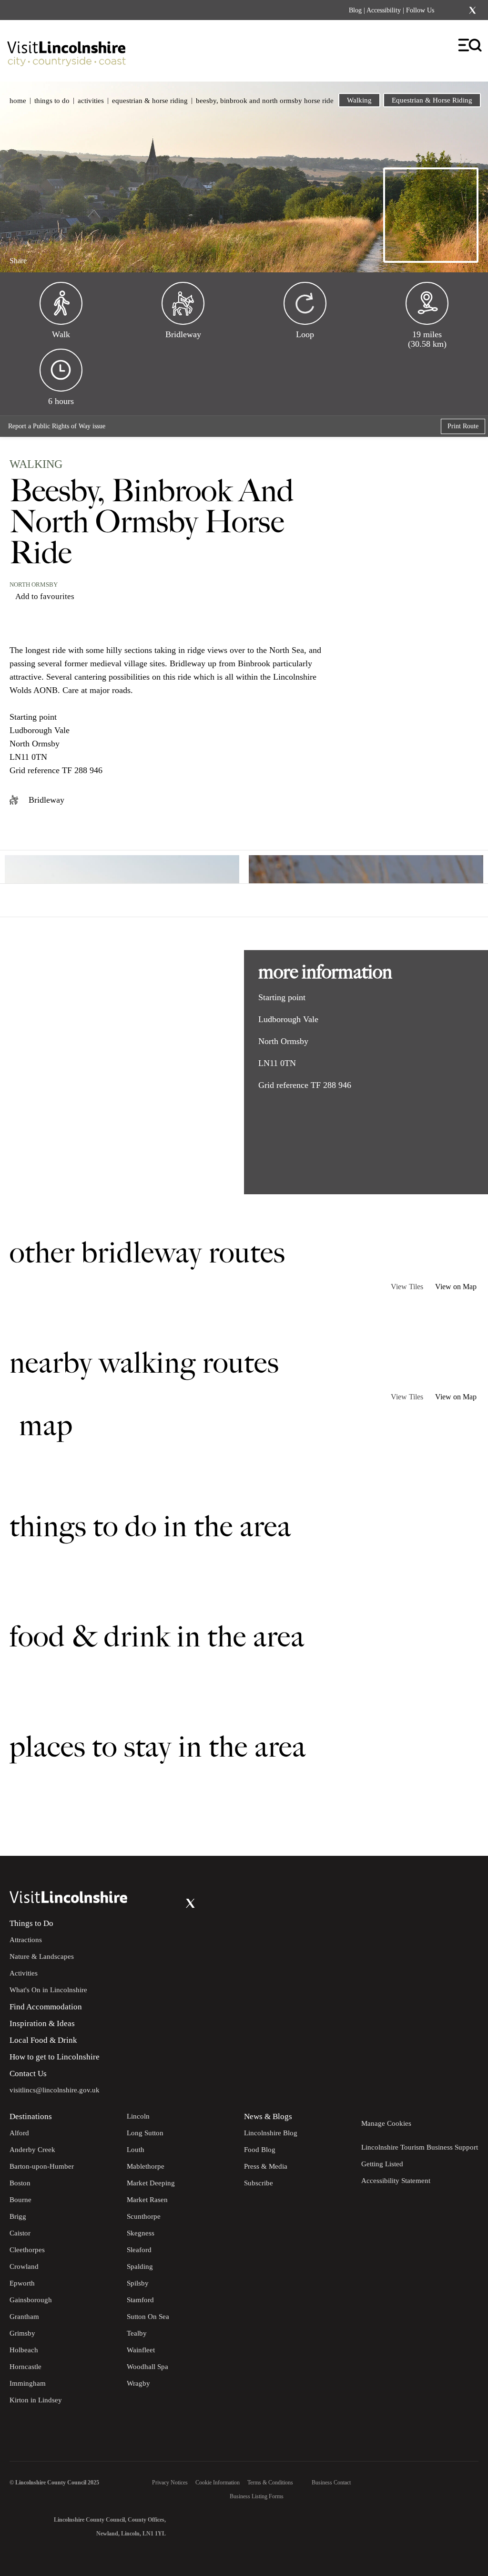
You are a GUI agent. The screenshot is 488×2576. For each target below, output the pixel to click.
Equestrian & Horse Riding (150, 101)
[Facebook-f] (447, 10)
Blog (355, 10)
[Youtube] (171, 1903)
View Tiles (407, 1287)
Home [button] (18, 101)
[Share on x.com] (75, 257)
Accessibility (384, 10)
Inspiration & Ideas (42, 2023)
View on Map (456, 1287)
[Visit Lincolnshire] (67, 49)
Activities (91, 101)
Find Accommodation (46, 2007)
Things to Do (31, 1923)
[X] (472, 10)
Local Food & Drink (43, 2040)
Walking (359, 100)
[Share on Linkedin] (59, 257)
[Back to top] (459, 1827)
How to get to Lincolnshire (55, 2057)
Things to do (52, 101)
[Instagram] (460, 10)
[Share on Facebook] (43, 257)
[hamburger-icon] (471, 46)
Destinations (31, 2116)
